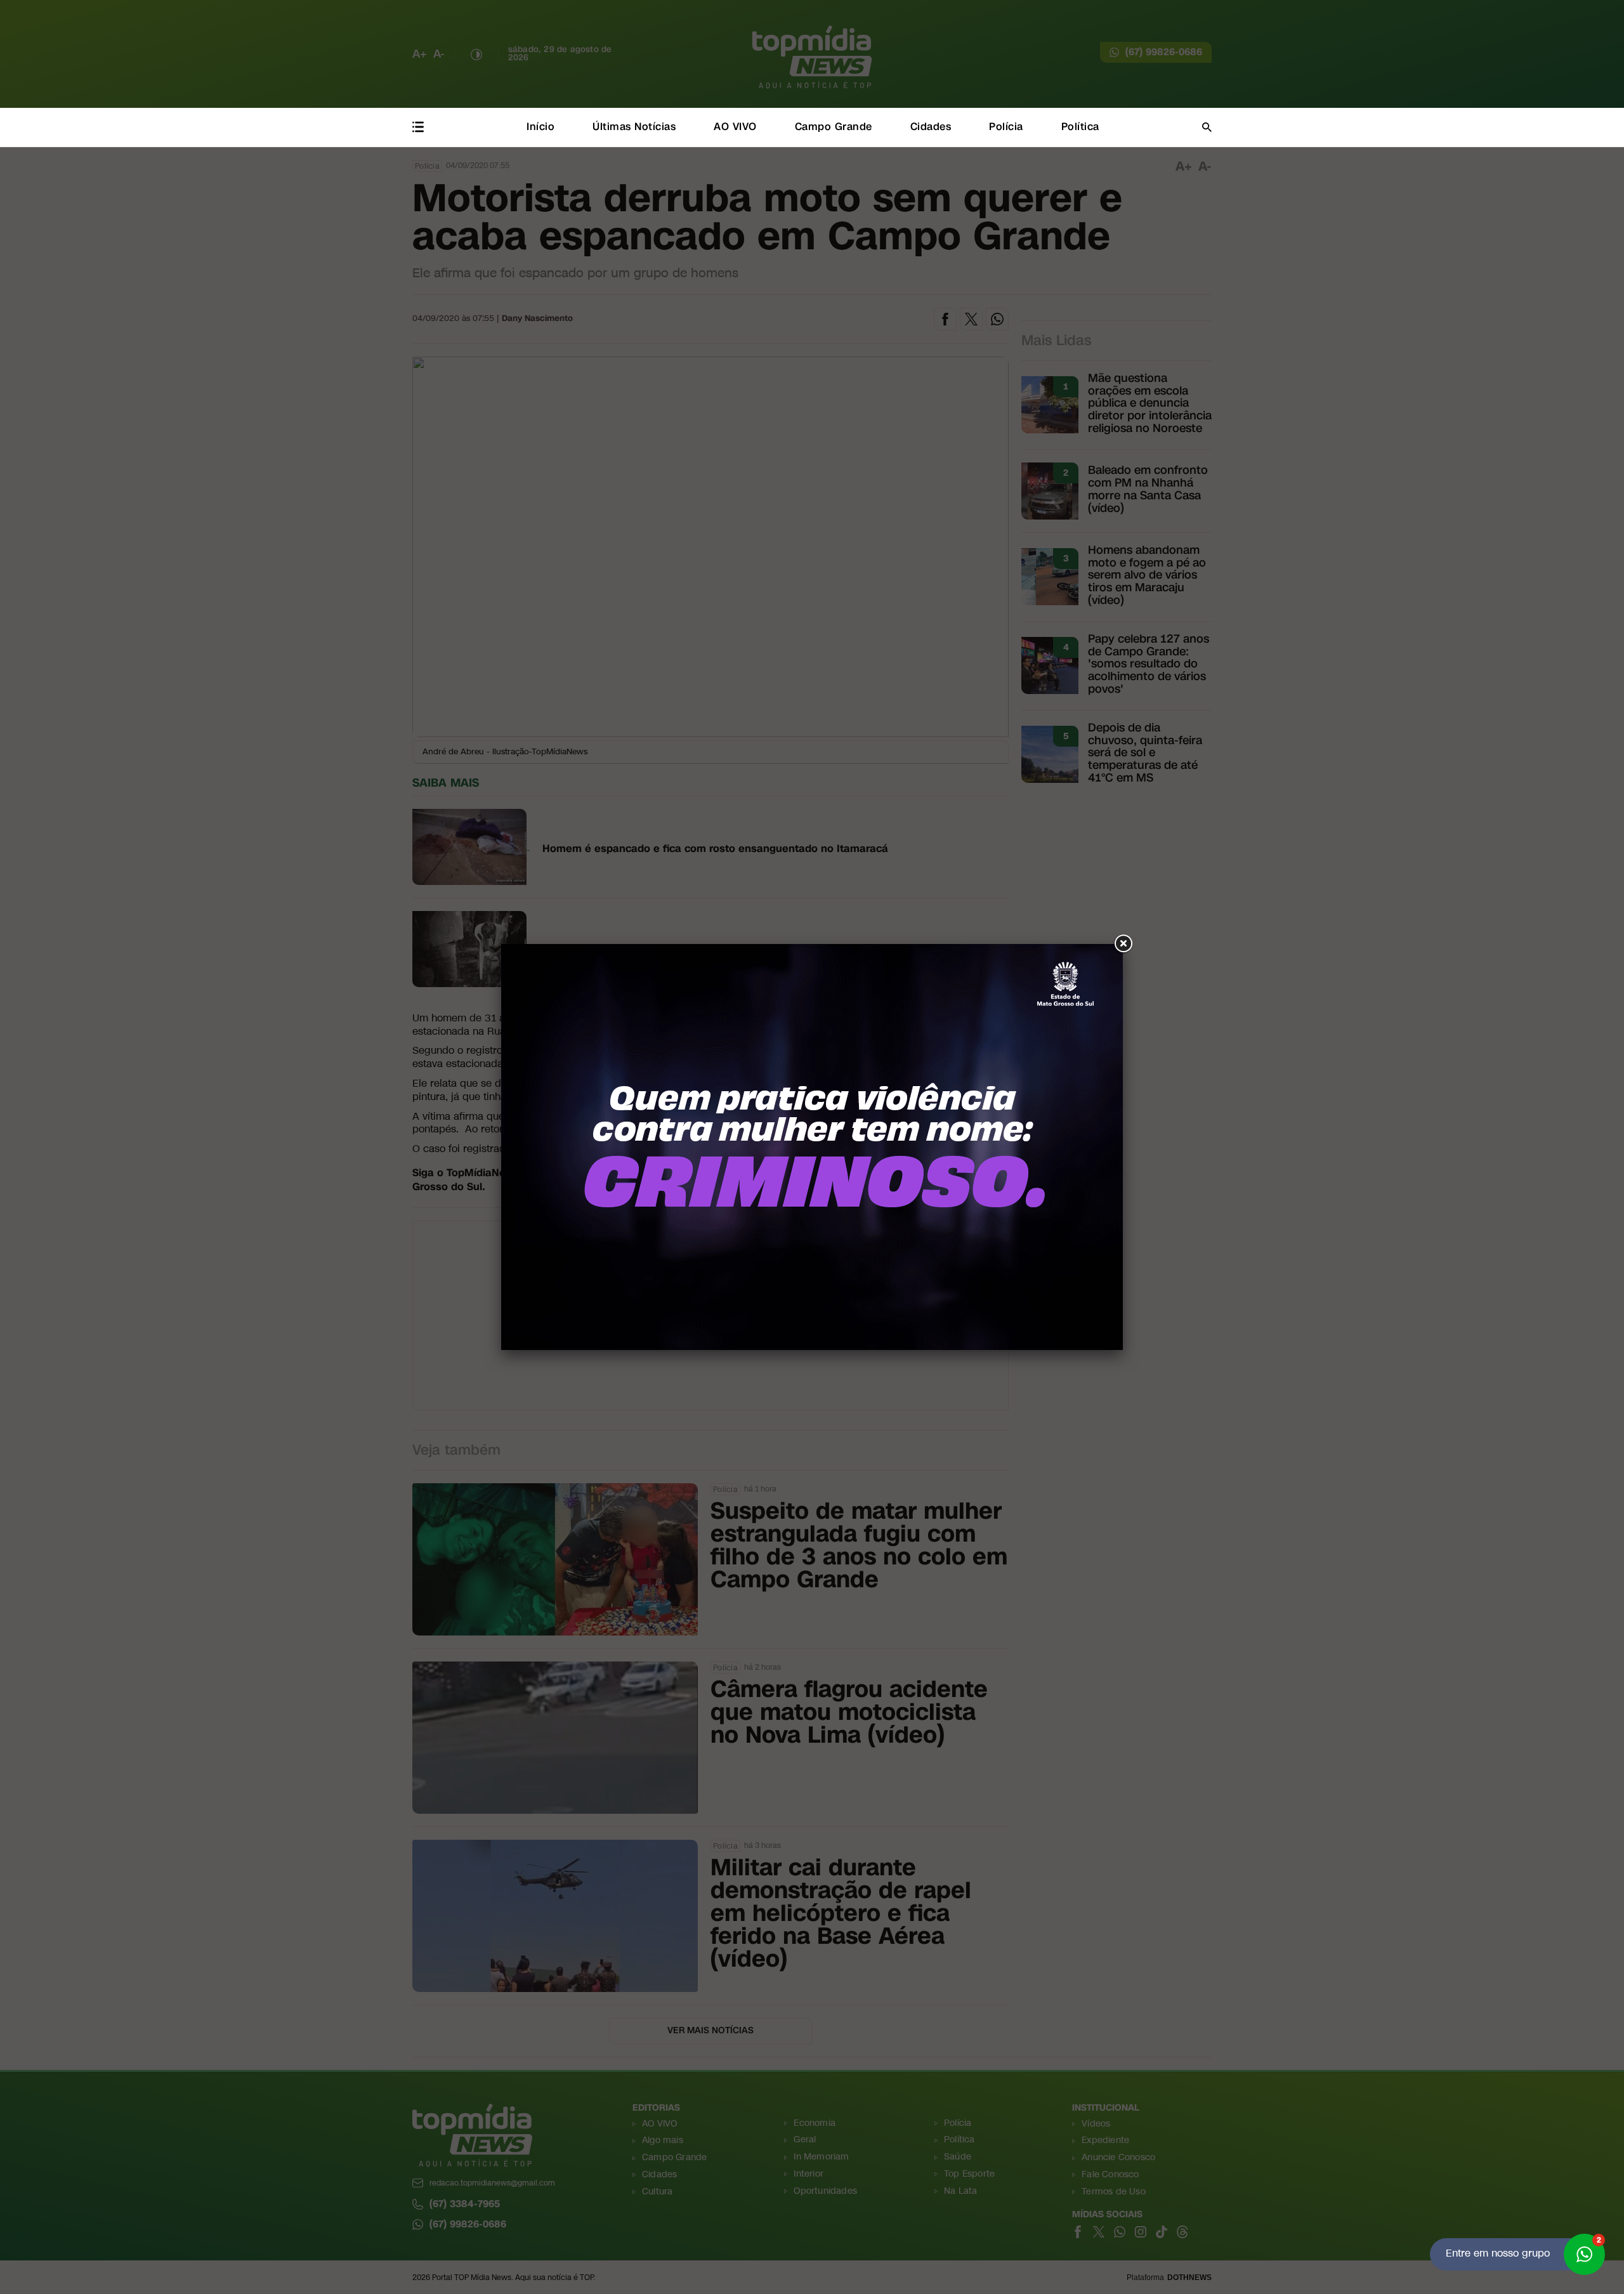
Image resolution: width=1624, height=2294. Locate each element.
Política (1080, 127)
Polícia (1006, 127)
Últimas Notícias (634, 127)
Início (540, 127)
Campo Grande (834, 127)
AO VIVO (735, 127)
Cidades (931, 127)
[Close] (1123, 944)
